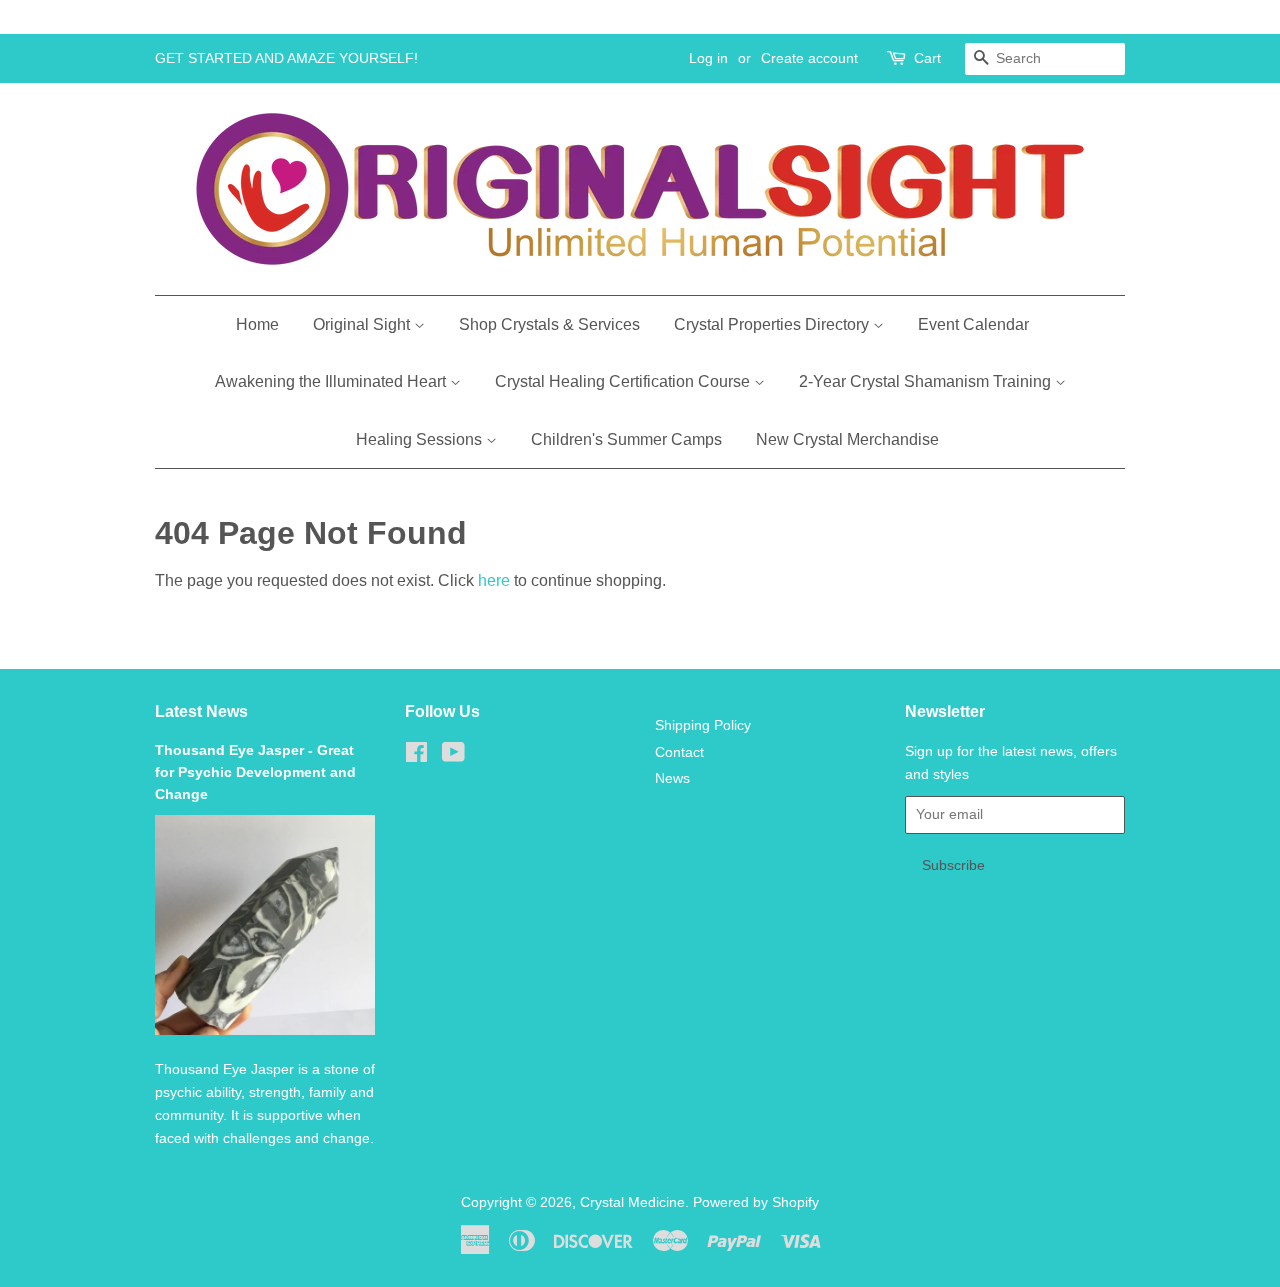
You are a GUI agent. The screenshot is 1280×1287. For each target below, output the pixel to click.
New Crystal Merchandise (847, 439)
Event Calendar (973, 324)
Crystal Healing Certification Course (624, 381)
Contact (679, 752)
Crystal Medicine (632, 1202)
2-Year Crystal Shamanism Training (927, 381)
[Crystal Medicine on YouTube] (453, 756)
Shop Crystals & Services (549, 324)
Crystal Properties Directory (773, 324)
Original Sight (363, 324)
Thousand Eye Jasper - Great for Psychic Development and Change (255, 772)
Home (257, 324)
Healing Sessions (421, 439)
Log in (708, 58)
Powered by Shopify (756, 1202)
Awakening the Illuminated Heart (332, 381)
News (672, 778)
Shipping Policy (703, 725)
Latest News (201, 711)
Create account (809, 58)
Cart (927, 58)
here (494, 580)
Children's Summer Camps (626, 439)
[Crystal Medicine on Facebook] (416, 756)
